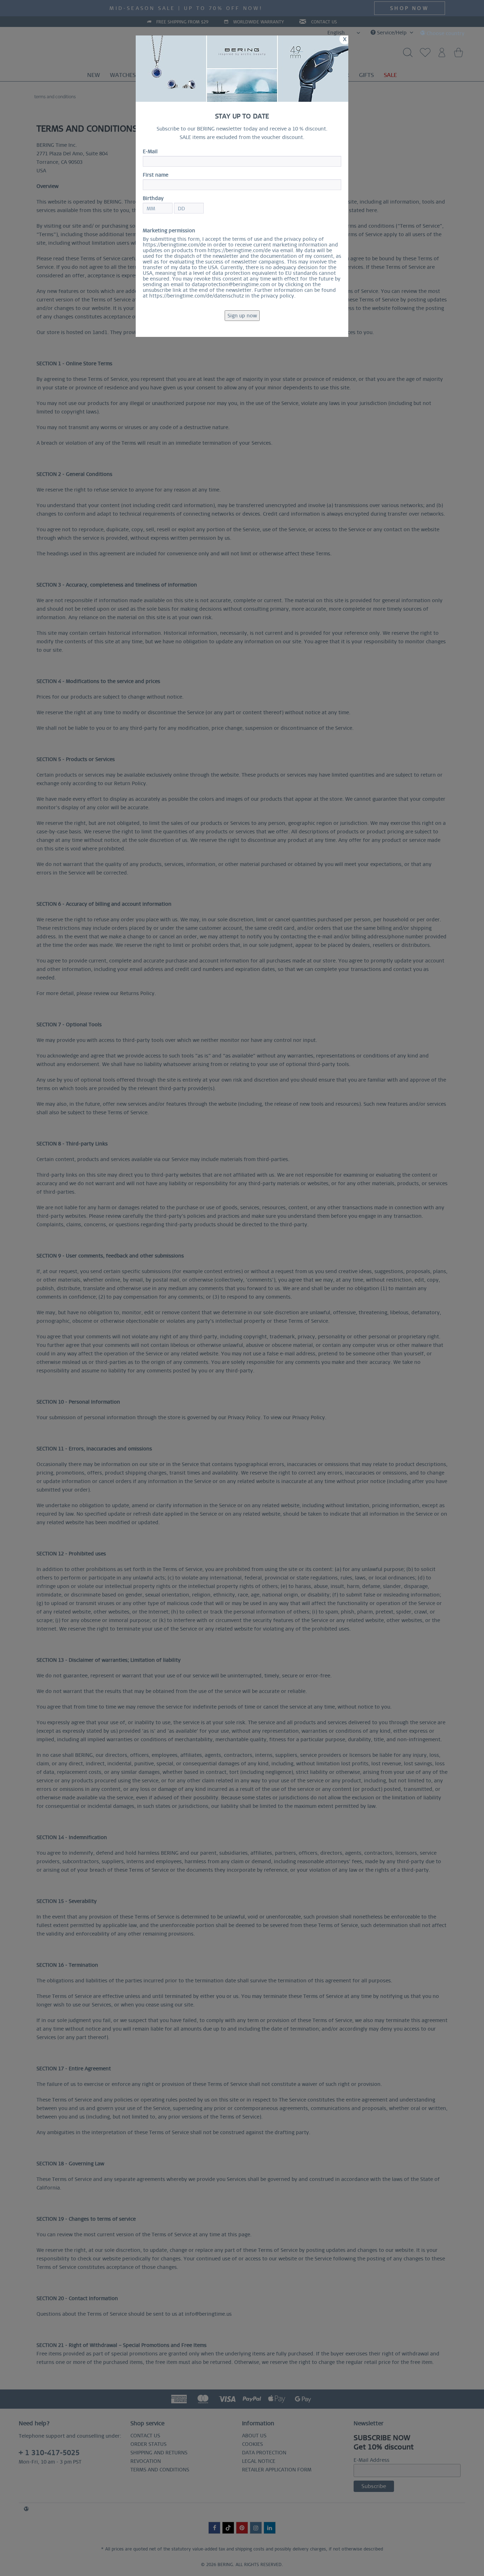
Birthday (153, 198)
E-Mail (150, 151)
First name (156, 175)
